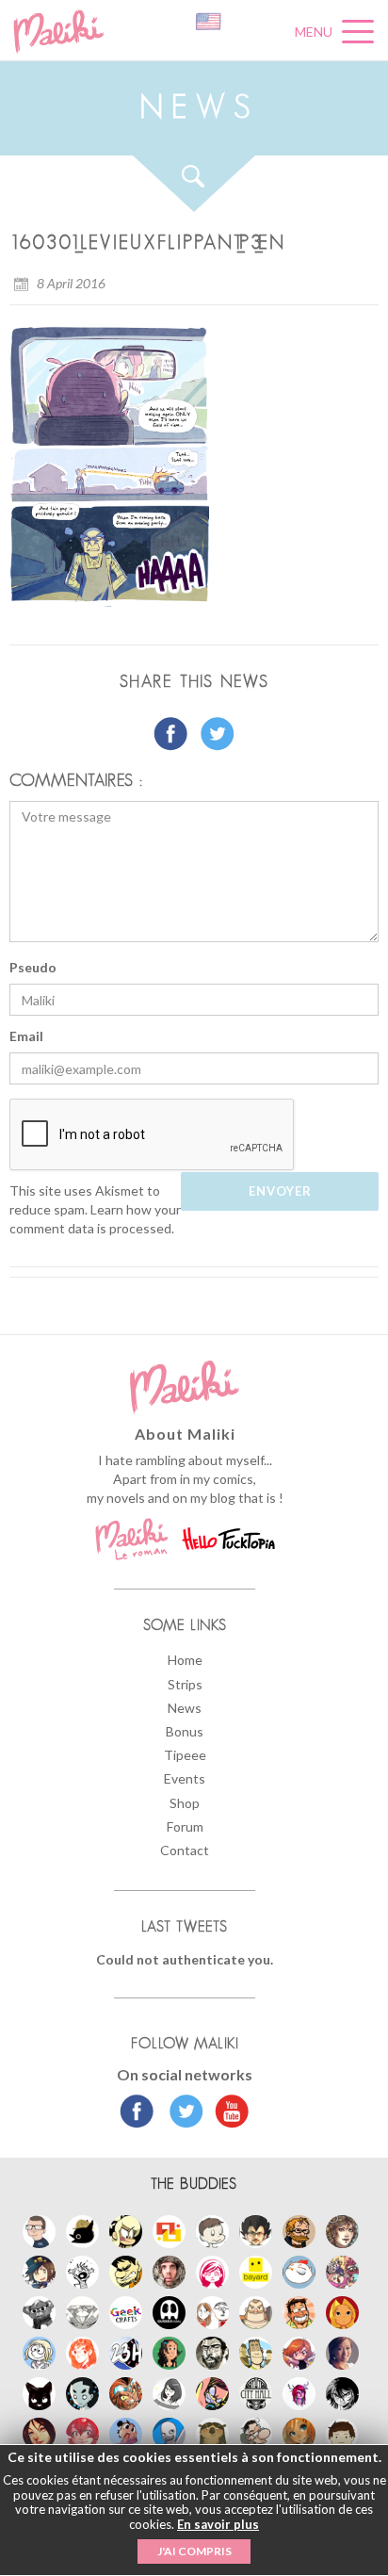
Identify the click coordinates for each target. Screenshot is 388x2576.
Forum (185, 1826)
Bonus (185, 1731)
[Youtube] (227, 2113)
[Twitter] (181, 2113)
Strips (185, 1684)
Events (185, 1778)
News (185, 1708)
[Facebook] (137, 2113)
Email (26, 1036)
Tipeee (185, 1755)
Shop (185, 1803)
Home (185, 1660)
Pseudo (33, 967)
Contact (185, 1850)
